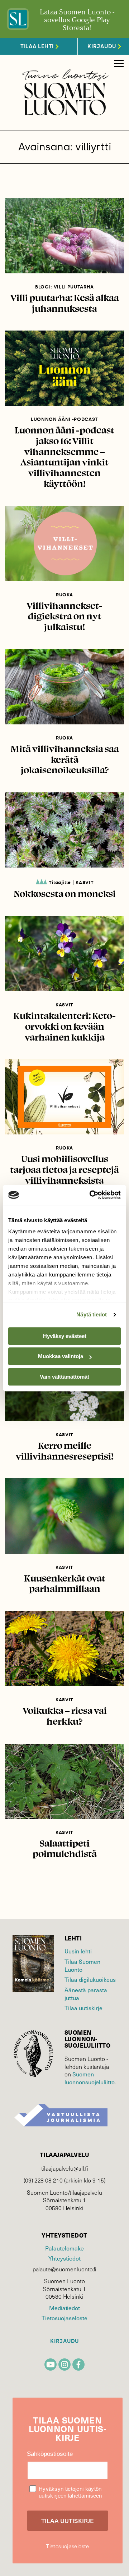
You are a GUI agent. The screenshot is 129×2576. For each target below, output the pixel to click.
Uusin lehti (78, 1951)
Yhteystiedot (64, 2258)
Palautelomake (64, 2248)
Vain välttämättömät (64, 1377)
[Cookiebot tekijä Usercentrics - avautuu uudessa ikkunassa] (91, 1195)
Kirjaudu (64, 2341)
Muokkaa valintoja (61, 1356)
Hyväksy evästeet (65, 1336)
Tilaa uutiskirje (83, 2008)
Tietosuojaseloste (64, 2318)
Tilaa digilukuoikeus (90, 1979)
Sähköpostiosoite (50, 2454)
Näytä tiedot (92, 1314)
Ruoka (64, 595)
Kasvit (85, 882)
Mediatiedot (64, 2308)
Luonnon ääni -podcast (64, 419)
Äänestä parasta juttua (86, 1994)
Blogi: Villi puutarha (64, 287)
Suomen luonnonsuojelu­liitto (90, 2078)
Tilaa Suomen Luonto (82, 1965)
